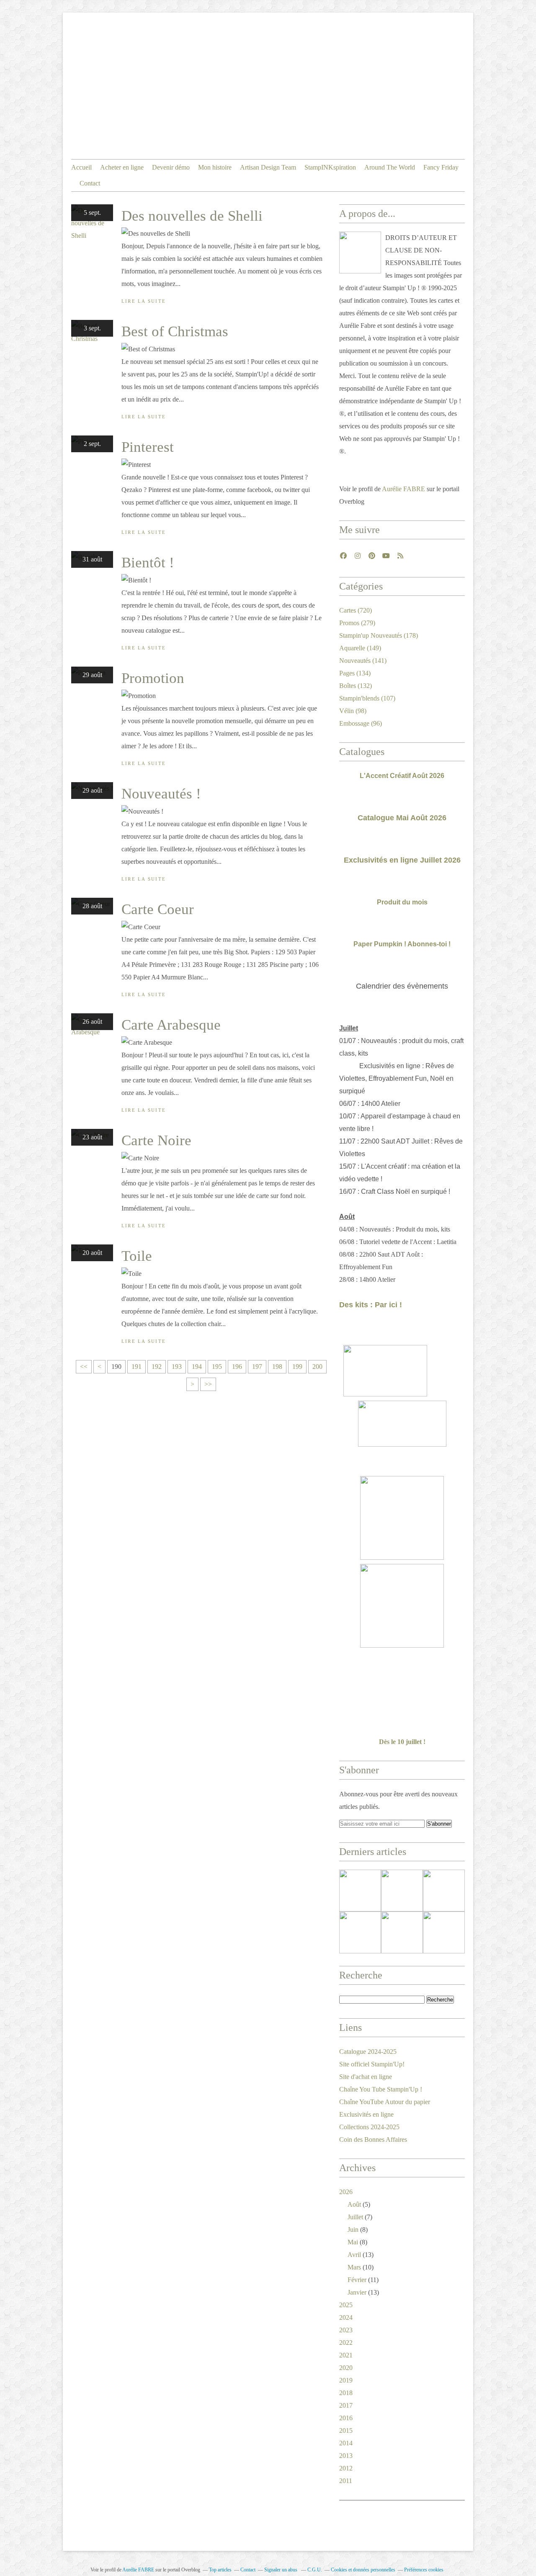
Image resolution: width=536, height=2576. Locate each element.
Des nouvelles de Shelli (192, 216)
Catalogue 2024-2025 (368, 2052)
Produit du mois (402, 902)
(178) (379, 635)
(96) (361, 723)
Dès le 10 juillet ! (402, 1742)
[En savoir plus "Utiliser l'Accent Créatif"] (444, 1891)
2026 (346, 2192)
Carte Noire (156, 1140)
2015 (346, 2430)
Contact (90, 183)
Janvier (357, 2292)
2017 (346, 2405)
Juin (353, 2230)
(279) (357, 623)
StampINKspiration (330, 167)
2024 (346, 2317)
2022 (346, 2343)
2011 (346, 2481)
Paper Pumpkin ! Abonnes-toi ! (402, 944)
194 (197, 1367)
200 (317, 1367)
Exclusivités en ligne (366, 2114)
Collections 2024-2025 (369, 2127)
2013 (346, 2456)
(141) (363, 661)
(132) (356, 686)
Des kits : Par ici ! (371, 1305)
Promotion (153, 678)
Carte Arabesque (171, 1025)
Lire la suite (144, 301)
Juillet (355, 2217)
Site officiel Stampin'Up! (372, 2064)
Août (354, 2204)
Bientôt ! (148, 563)
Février (357, 2280)
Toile (137, 1256)
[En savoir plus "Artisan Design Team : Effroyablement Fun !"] (360, 1932)
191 (137, 1367)
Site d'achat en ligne (366, 2077)
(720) (356, 610)
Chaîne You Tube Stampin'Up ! (381, 2089)
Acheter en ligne (122, 167)
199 (297, 1367)
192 (157, 1367)
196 (237, 1367)
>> (208, 1384)
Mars (354, 2267)
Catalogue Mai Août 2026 (402, 818)
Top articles (220, 2570)
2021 (346, 2355)
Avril (354, 2255)
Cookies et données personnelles (363, 2570)
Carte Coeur (158, 909)
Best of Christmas (175, 331)
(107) (367, 698)
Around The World (390, 167)
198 (277, 1367)
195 (217, 1367)
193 (177, 1367)
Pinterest (148, 447)
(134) (355, 673)
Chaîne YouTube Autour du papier (385, 2102)
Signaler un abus (281, 2570)
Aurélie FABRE (403, 489)
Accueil (81, 167)
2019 (346, 2380)
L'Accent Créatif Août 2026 (402, 776)
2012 (346, 2468)
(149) (360, 648)
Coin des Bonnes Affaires (373, 2139)
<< (84, 1367)
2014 (346, 2443)
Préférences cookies (424, 2570)
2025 (346, 2305)
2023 (346, 2330)
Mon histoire (215, 167)
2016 (346, 2418)
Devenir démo (171, 167)
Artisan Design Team (268, 167)
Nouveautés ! (161, 794)
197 (257, 1367)
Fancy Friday (441, 167)
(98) (353, 711)
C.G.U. (315, 2570)
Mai (353, 2242)
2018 (346, 2393)
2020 (346, 2368)
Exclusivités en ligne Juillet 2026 (402, 860)
